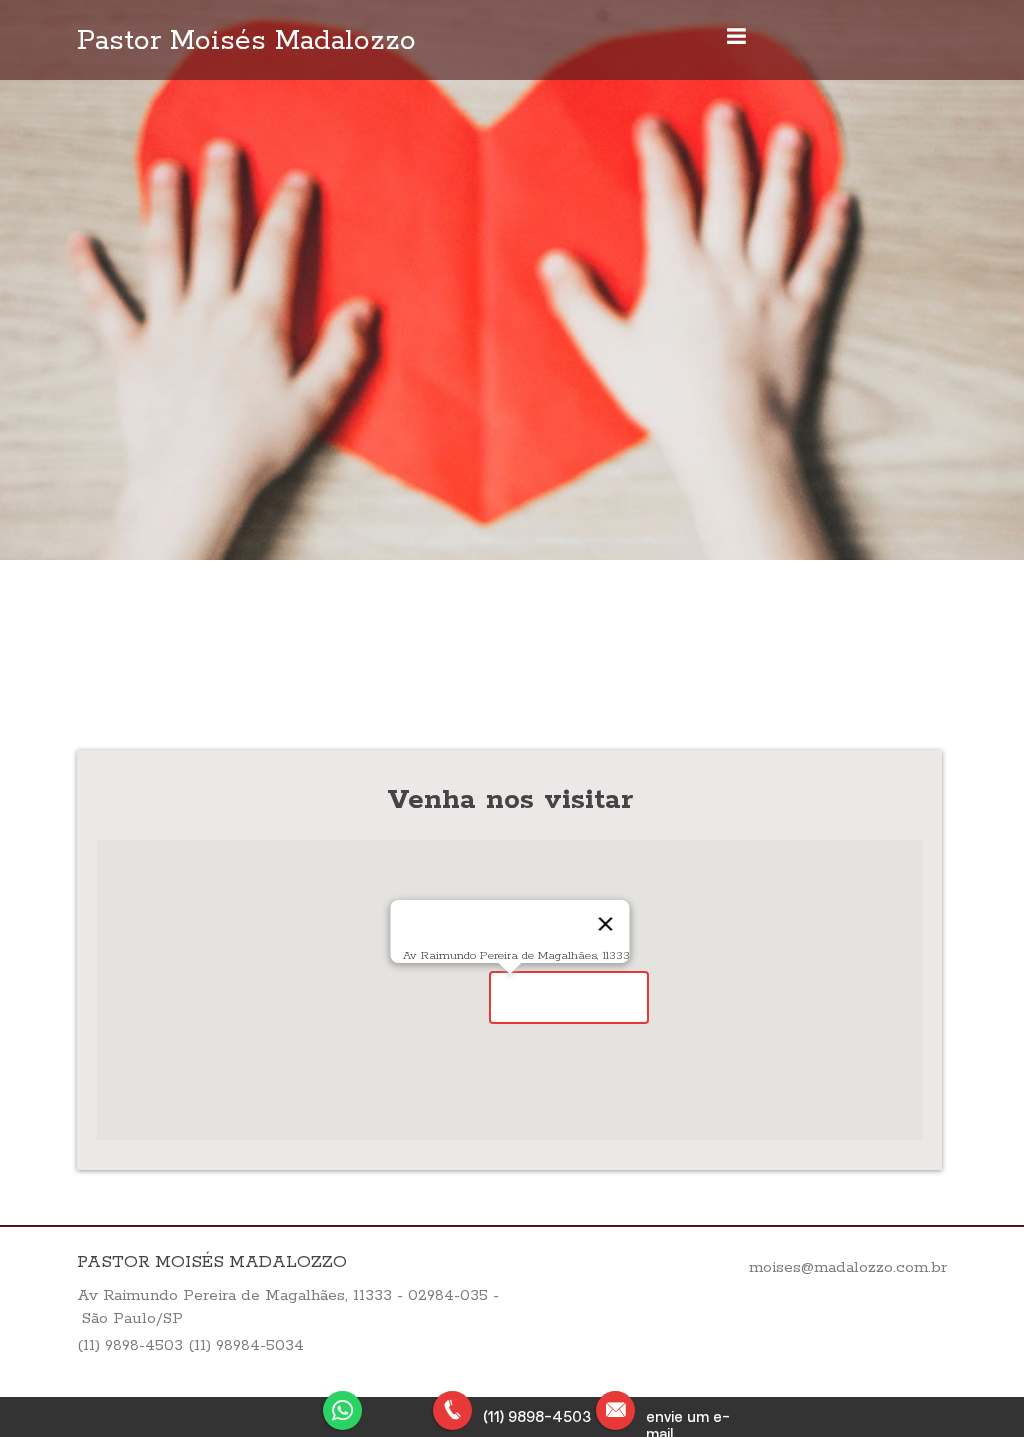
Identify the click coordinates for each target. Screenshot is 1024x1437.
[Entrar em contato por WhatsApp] (349, 1409)
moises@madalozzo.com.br (848, 1268)
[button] (569, 997)
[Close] (605, 924)
